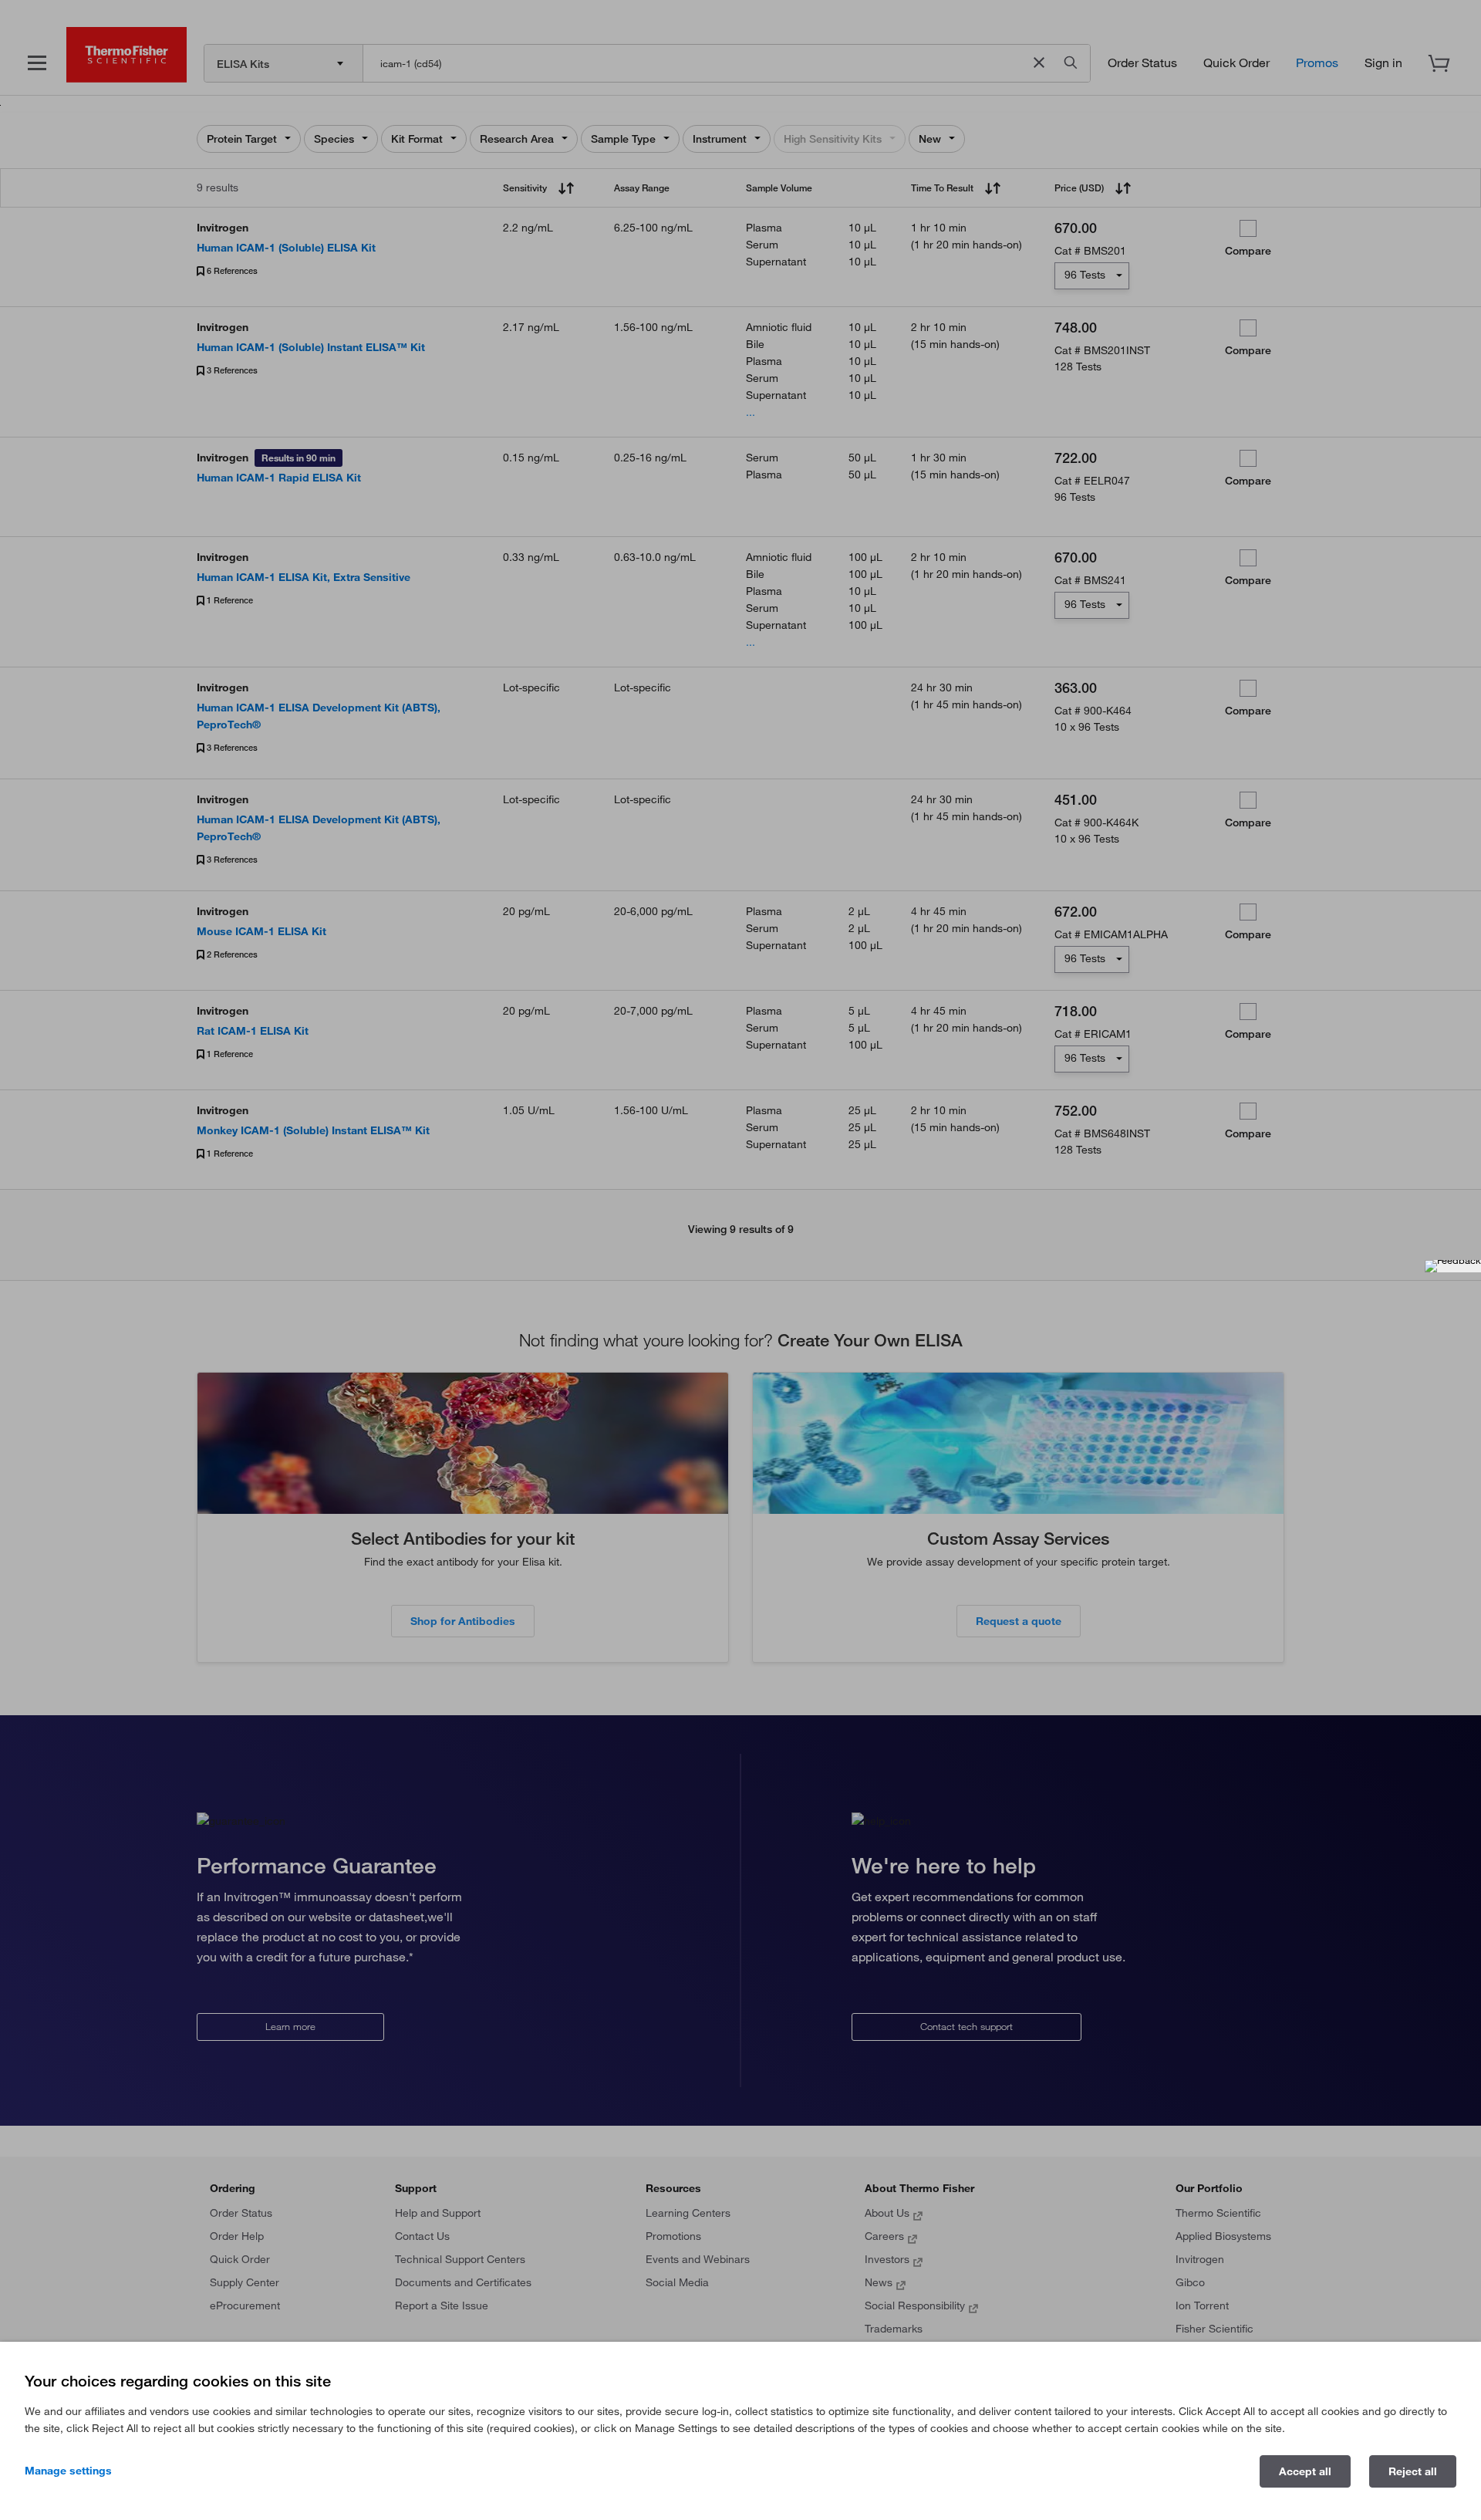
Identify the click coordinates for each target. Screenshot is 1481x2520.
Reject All (1413, 2471)
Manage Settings (68, 2471)
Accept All (1305, 2471)
